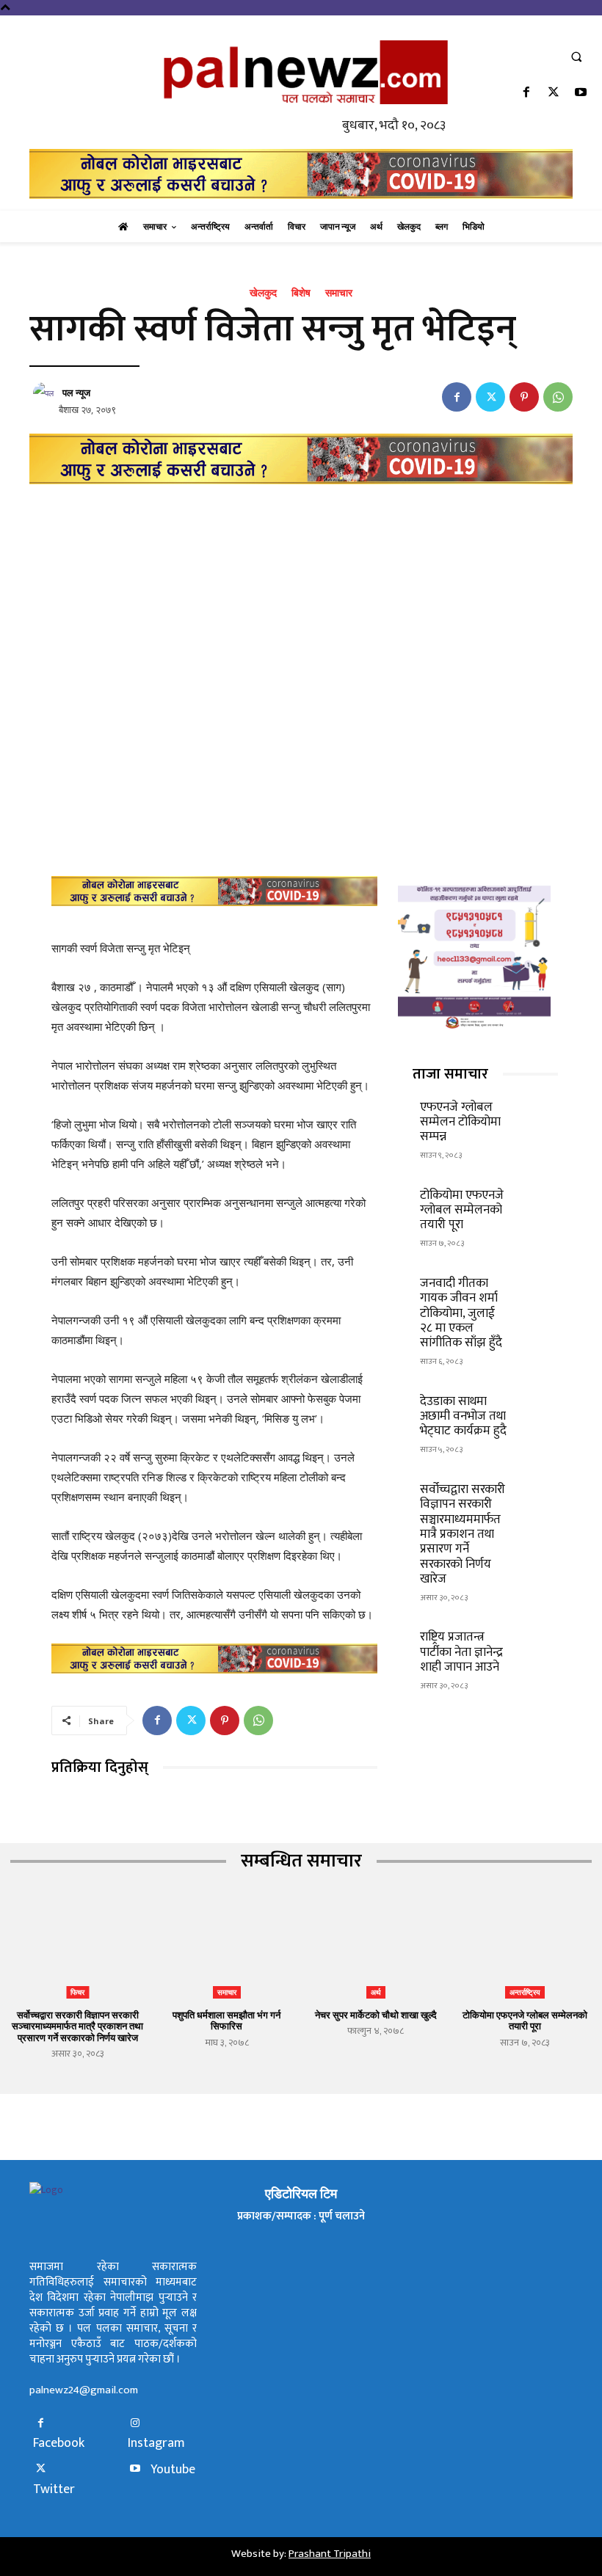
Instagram (156, 2444)
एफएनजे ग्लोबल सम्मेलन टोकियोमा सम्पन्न (460, 1122)
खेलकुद (263, 293)
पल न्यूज (76, 393)
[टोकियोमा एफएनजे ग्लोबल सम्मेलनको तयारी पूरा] (536, 1201)
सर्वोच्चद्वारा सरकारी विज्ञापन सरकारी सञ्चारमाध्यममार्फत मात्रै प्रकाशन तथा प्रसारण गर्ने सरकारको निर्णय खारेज (463, 1534)
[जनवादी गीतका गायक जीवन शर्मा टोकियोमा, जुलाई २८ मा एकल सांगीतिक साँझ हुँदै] (536, 1289)
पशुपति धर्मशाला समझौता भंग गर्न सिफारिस (226, 2021)
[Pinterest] (524, 397)
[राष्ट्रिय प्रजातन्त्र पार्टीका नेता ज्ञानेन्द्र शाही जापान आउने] (536, 1642)
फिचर (77, 1992)
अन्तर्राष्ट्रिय (525, 1992)
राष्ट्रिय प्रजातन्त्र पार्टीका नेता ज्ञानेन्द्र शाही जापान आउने (461, 1652)
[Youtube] (581, 94)
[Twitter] (554, 94)
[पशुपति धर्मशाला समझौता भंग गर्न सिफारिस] (226, 1952)
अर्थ (376, 1992)
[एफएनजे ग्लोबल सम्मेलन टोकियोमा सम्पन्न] (536, 1113)
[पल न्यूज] (46, 393)
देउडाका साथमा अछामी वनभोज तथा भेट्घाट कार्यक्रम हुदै (463, 1416)
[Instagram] (135, 2424)
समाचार (339, 293)
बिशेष (301, 293)
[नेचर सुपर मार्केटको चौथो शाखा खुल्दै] (376, 1952)
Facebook (59, 2444)
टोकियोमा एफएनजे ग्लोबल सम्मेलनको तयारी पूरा (462, 1210)
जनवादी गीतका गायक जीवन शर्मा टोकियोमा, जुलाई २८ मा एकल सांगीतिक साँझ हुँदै (461, 1313)
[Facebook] (526, 94)
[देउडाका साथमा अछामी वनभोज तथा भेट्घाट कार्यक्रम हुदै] (536, 1407)
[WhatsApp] (558, 397)
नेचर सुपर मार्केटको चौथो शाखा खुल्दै (376, 2015)
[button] (576, 56)
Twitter (54, 2490)
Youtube (173, 2470)
